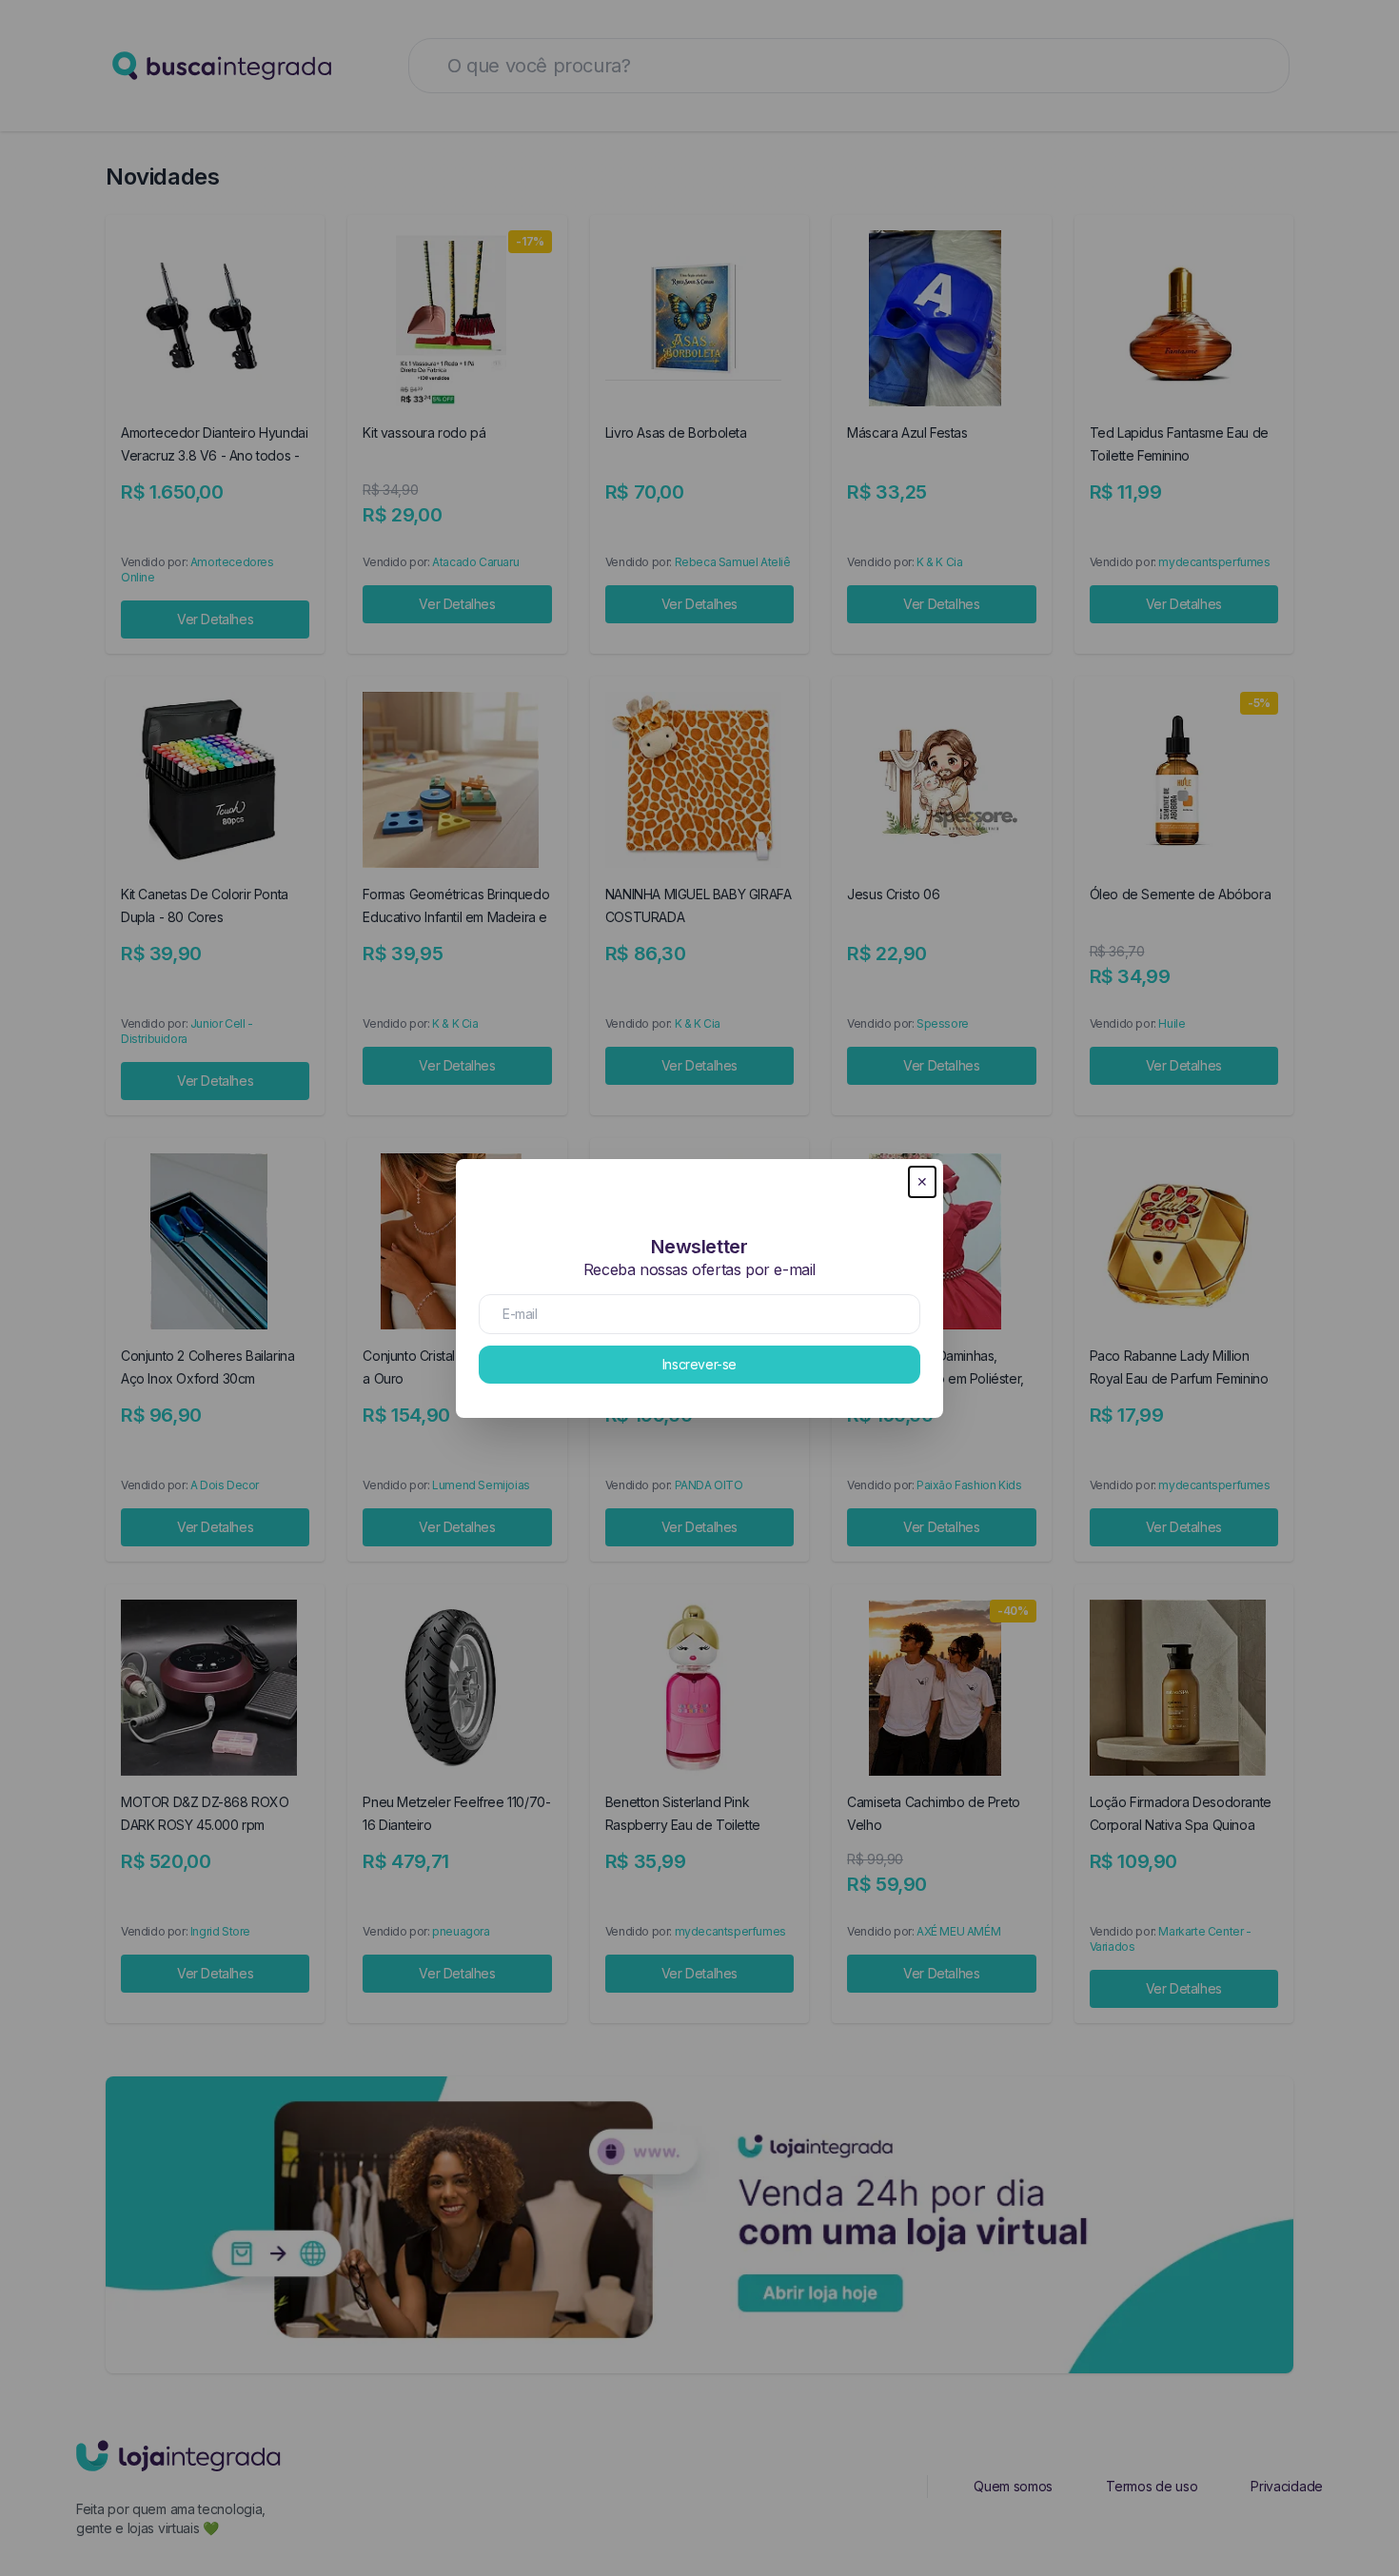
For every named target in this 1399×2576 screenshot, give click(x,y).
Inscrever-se (699, 1364)
